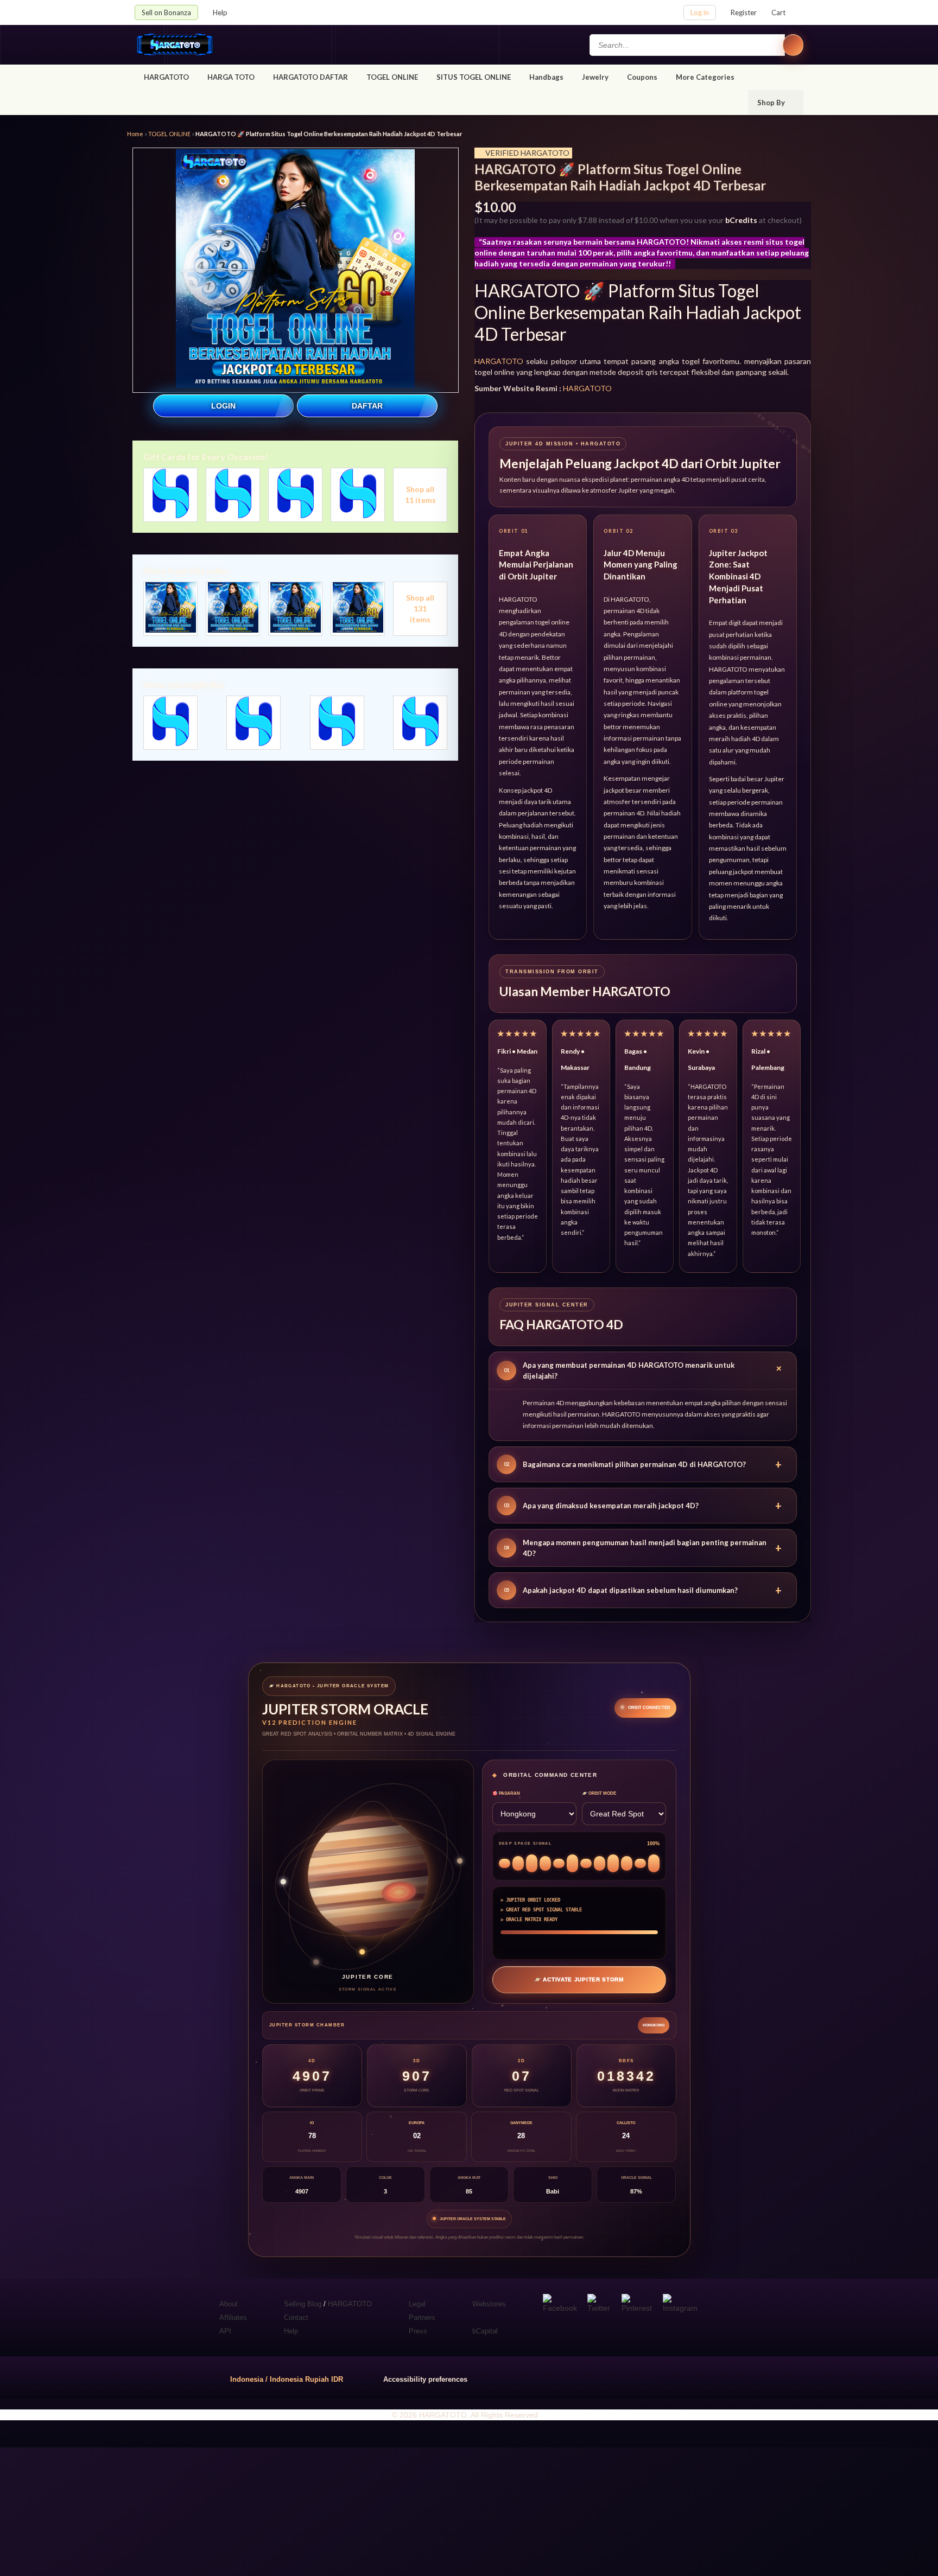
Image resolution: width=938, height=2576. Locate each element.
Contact (296, 2317)
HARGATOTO (166, 77)
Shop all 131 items (420, 608)
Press (418, 2331)
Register (744, 12)
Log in (700, 12)
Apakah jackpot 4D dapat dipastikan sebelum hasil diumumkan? (643, 1590)
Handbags (546, 77)
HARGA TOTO (231, 77)
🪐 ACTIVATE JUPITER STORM (579, 1979)
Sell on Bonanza (166, 12)
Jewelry (595, 77)
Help (221, 12)
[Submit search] (793, 45)
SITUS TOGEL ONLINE (474, 77)
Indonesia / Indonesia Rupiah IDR (287, 2379)
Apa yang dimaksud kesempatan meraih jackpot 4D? (643, 1506)
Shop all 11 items (420, 495)
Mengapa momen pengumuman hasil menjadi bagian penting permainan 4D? (643, 1548)
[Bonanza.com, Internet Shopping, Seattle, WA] (648, 2377)
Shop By (772, 103)
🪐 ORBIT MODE (599, 1793)
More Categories (706, 77)
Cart (778, 12)
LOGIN (223, 406)
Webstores (489, 2304)
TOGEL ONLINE (392, 77)
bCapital (485, 2331)
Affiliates (233, 2317)
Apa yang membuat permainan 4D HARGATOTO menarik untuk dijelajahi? (645, 1370)
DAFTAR (367, 406)
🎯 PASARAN (506, 1793)
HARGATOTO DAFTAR (310, 77)
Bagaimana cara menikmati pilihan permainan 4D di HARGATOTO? (643, 1464)
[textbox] (687, 45)
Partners (422, 2317)
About (229, 2304)
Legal (417, 2304)
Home (135, 134)
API (225, 2331)
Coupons (642, 77)
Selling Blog (303, 2304)
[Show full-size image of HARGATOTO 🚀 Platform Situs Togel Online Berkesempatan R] (295, 270)
